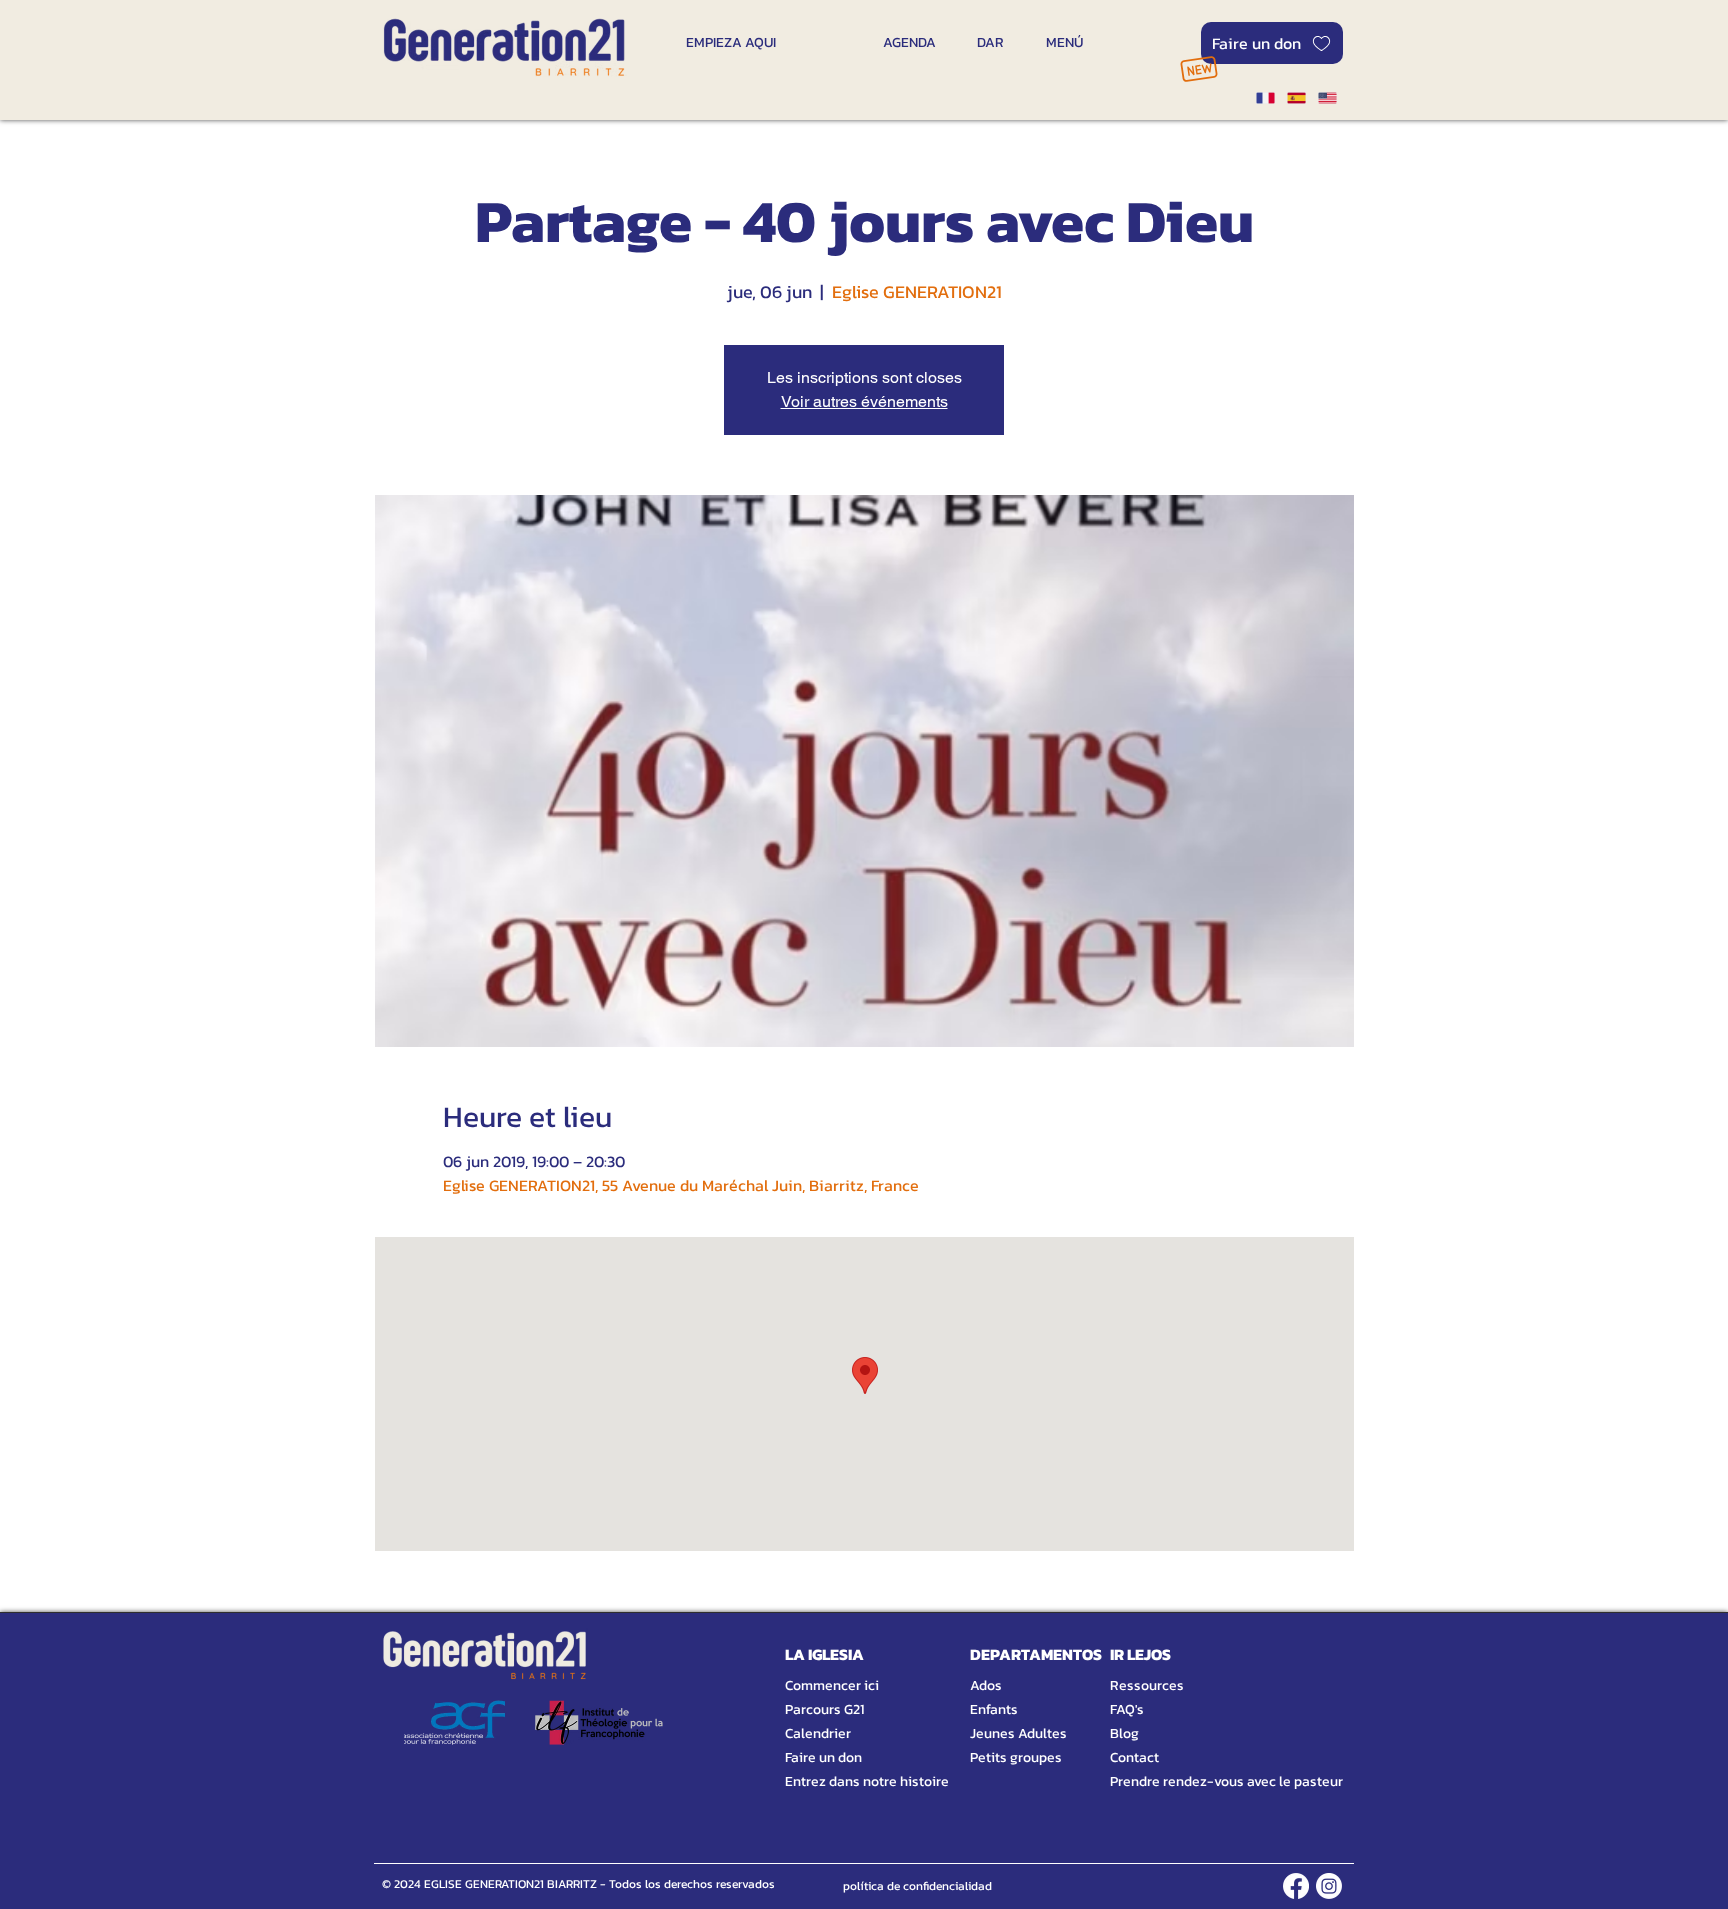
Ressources (1147, 1685)
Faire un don (823, 1757)
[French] (1265, 98)
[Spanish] (1295, 98)
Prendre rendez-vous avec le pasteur (1204, 1781)
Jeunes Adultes (1018, 1733)
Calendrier (818, 1733)
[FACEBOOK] (1296, 1886)
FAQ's (1127, 1709)
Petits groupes (1016, 1757)
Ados (986, 1685)
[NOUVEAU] (1198, 68)
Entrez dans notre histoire (843, 1781)
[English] (1327, 98)
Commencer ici (832, 1685)
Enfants (994, 1709)
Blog (1124, 1733)
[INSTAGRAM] (1329, 1886)
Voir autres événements (864, 401)
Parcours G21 (824, 1709)
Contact (1134, 1757)
